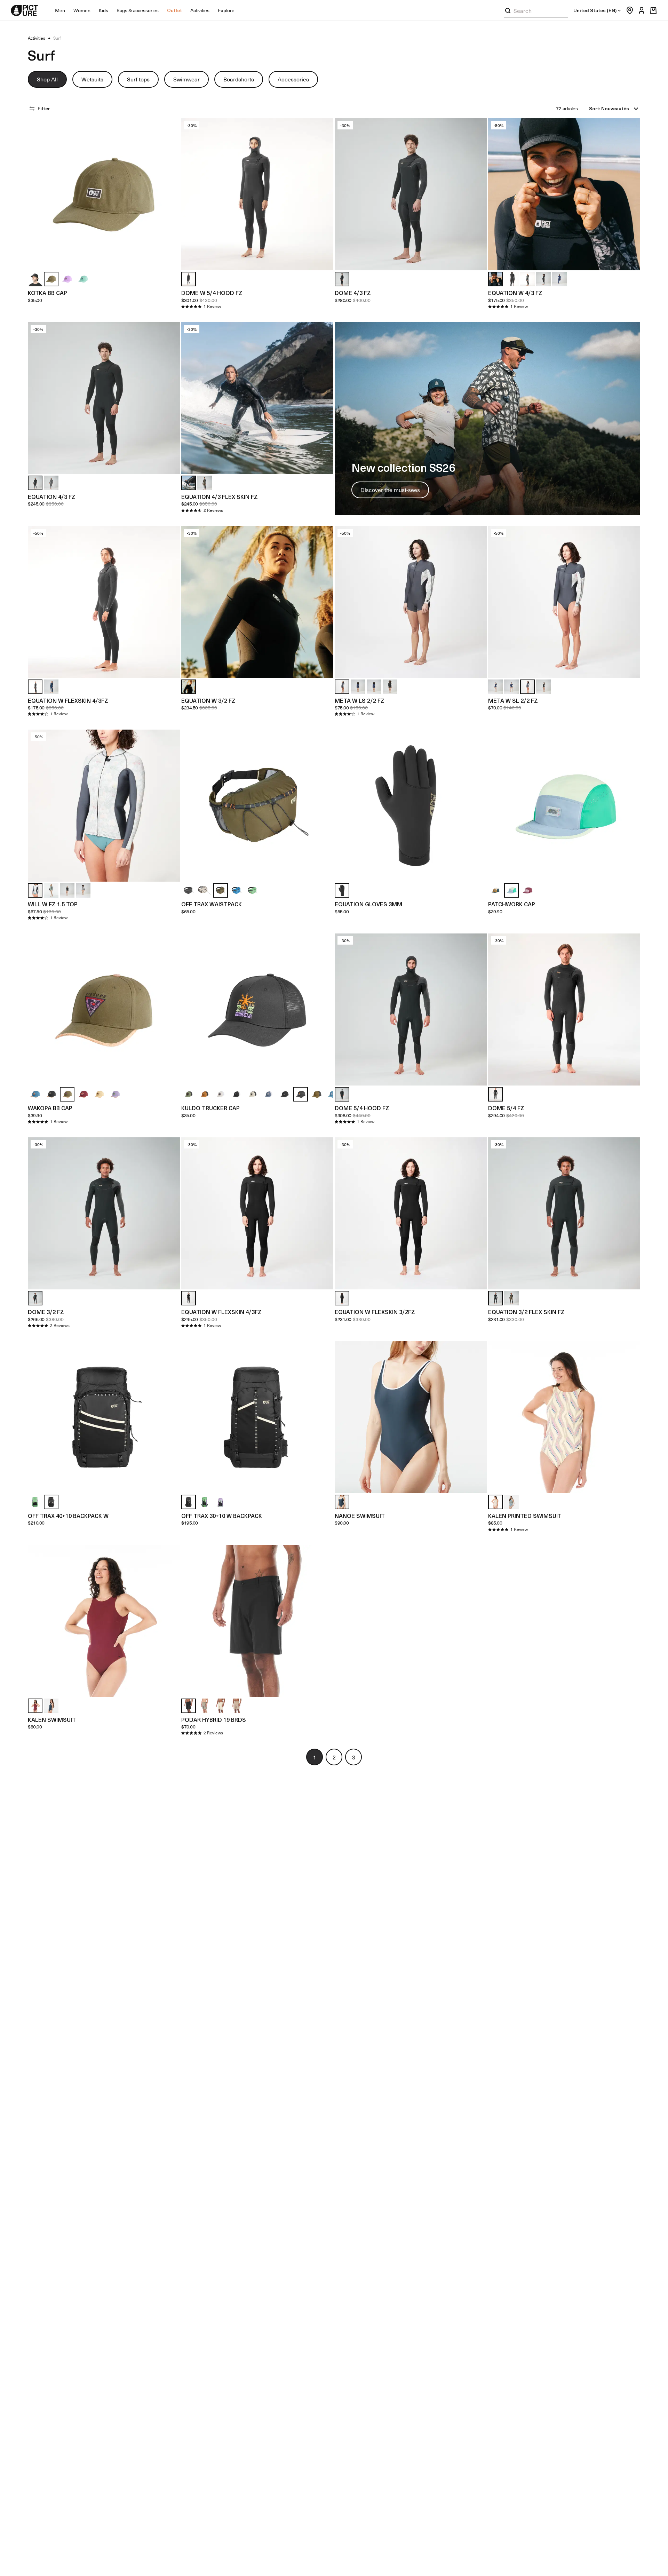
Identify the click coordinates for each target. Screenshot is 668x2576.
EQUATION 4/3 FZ (52, 496)
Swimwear (186, 79)
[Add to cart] (170, 261)
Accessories (293, 79)
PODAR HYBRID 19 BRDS (214, 1719)
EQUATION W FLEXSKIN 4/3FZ (68, 700)
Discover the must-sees (390, 490)
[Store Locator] (628, 10)
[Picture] (24, 10)
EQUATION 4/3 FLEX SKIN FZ (220, 496)
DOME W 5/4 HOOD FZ (212, 293)
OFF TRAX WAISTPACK (212, 904)
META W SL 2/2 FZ (513, 700)
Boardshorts (239, 79)
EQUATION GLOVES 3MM (368, 904)
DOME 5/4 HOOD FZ (362, 1108)
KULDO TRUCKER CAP (210, 1108)
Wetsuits (92, 79)
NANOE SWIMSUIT (360, 1516)
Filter (44, 108)
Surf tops (138, 79)
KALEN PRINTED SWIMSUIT (525, 1516)
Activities (200, 10)
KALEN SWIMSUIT (52, 1719)
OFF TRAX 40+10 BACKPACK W (68, 1516)
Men (60, 10)
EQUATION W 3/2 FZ (208, 700)
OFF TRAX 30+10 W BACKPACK (222, 1516)
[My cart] (653, 10)
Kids (104, 10)
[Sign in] (640, 10)
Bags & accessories (138, 10)
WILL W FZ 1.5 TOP (53, 904)
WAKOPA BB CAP (50, 1108)
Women (82, 10)
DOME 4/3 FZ (353, 293)
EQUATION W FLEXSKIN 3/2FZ (375, 1312)
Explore (226, 10)
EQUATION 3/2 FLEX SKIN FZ (526, 1312)
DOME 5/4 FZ (506, 1108)
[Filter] (33, 109)
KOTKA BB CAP (47, 293)
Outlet (174, 10)
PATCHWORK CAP (512, 904)
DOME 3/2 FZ (46, 1312)
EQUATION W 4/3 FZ (515, 293)
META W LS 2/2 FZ (360, 700)
